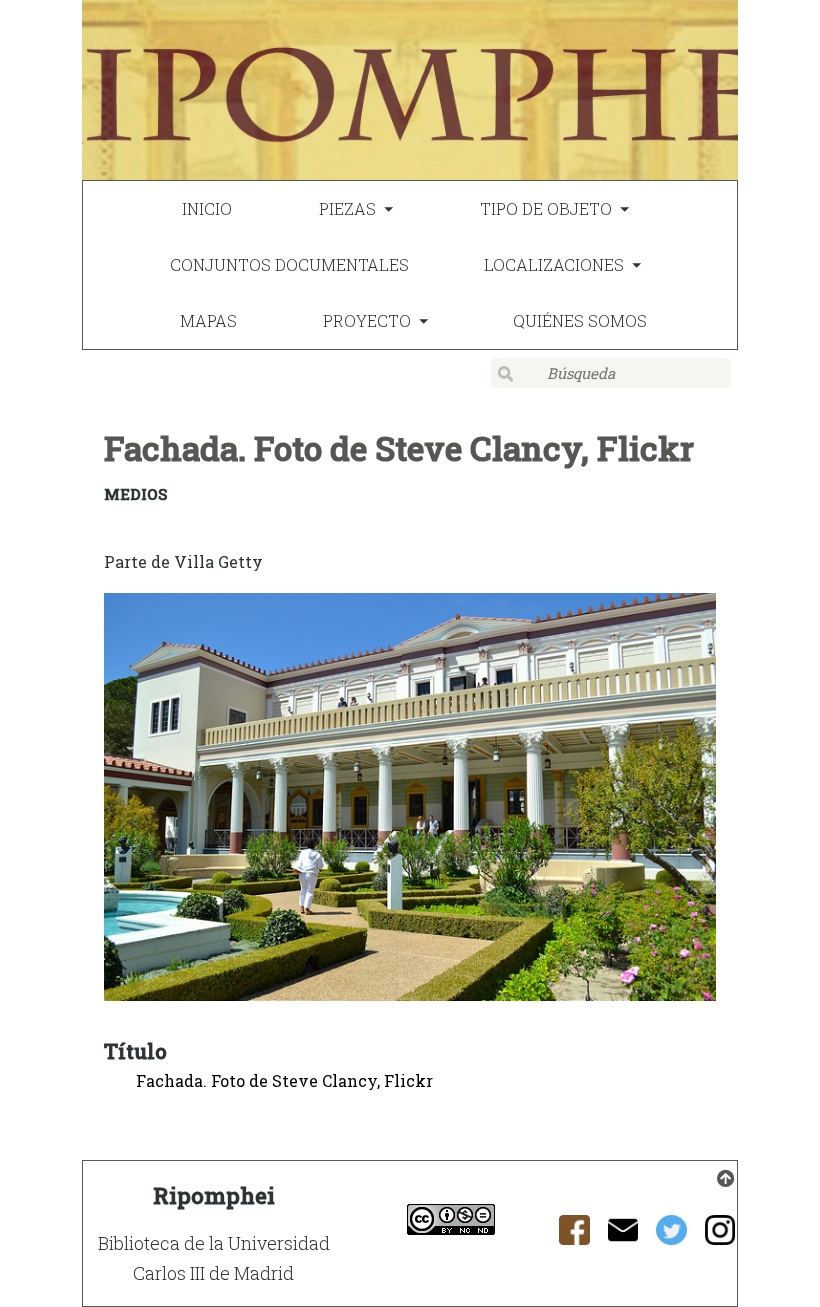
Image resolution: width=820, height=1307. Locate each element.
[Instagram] (720, 1235)
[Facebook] (574, 1235)
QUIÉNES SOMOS (580, 320)
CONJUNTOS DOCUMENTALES (289, 264)
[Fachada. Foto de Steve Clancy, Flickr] (410, 801)
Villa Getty (218, 561)
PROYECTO (367, 320)
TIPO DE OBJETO (546, 208)
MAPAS (208, 320)
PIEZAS (347, 208)
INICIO (207, 208)
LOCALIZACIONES (554, 264)
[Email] (623, 1235)
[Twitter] (671, 1235)
